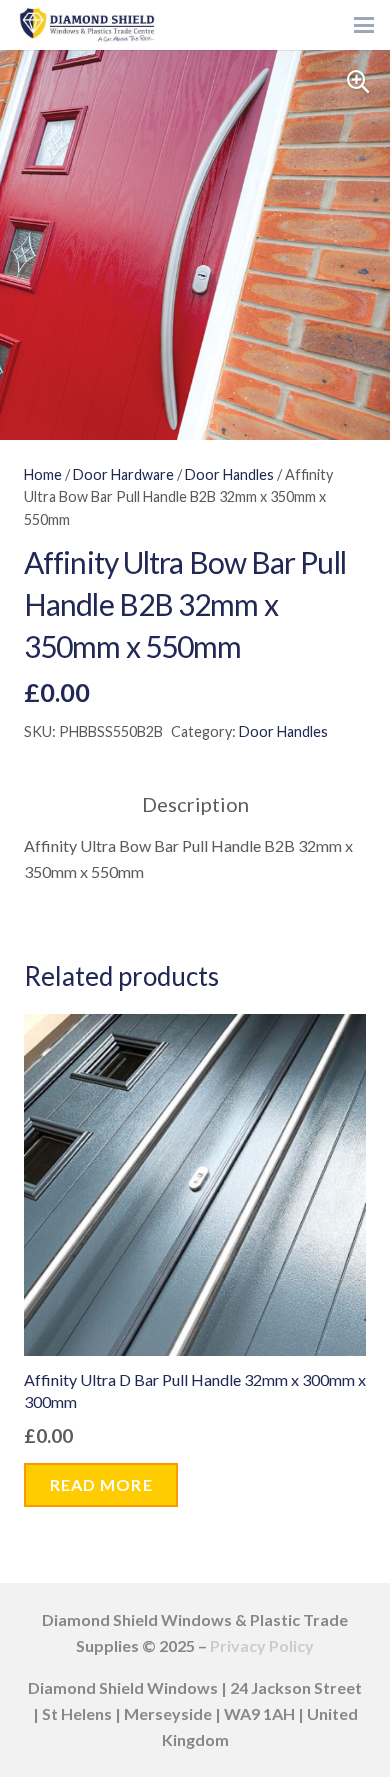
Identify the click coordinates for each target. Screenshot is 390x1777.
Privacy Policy (262, 1645)
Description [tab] (195, 804)
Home (43, 474)
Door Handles (229, 474)
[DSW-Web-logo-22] (87, 25)
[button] (364, 25)
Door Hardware (123, 474)
